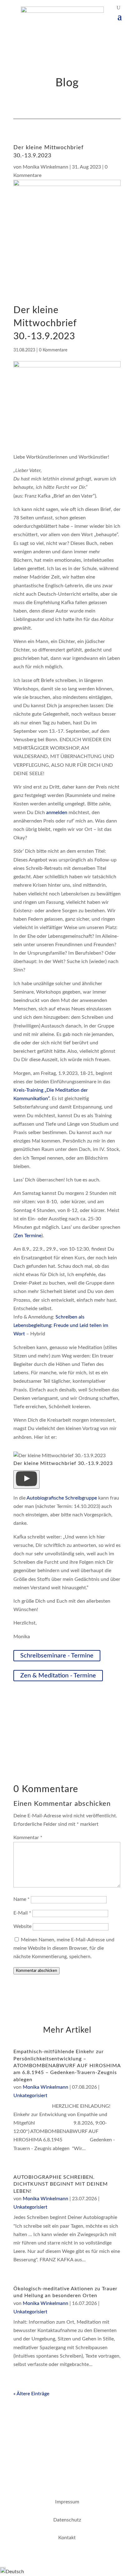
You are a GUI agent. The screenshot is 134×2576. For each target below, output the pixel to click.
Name (22, 1899)
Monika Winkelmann (45, 167)
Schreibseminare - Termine (57, 1656)
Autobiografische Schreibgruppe (62, 1498)
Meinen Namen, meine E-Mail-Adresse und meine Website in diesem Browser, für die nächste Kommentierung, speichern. (64, 1948)
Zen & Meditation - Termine (58, 1676)
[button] (26, 1479)
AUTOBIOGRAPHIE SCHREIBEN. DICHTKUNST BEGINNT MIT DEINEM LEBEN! (61, 2184)
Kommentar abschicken (36, 1971)
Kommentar (28, 1838)
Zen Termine (28, 1236)
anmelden (57, 813)
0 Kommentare (53, 350)
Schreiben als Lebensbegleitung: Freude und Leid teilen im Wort (61, 1325)
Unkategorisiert (30, 2096)
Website (22, 1926)
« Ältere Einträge (31, 2394)
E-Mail (22, 1913)
